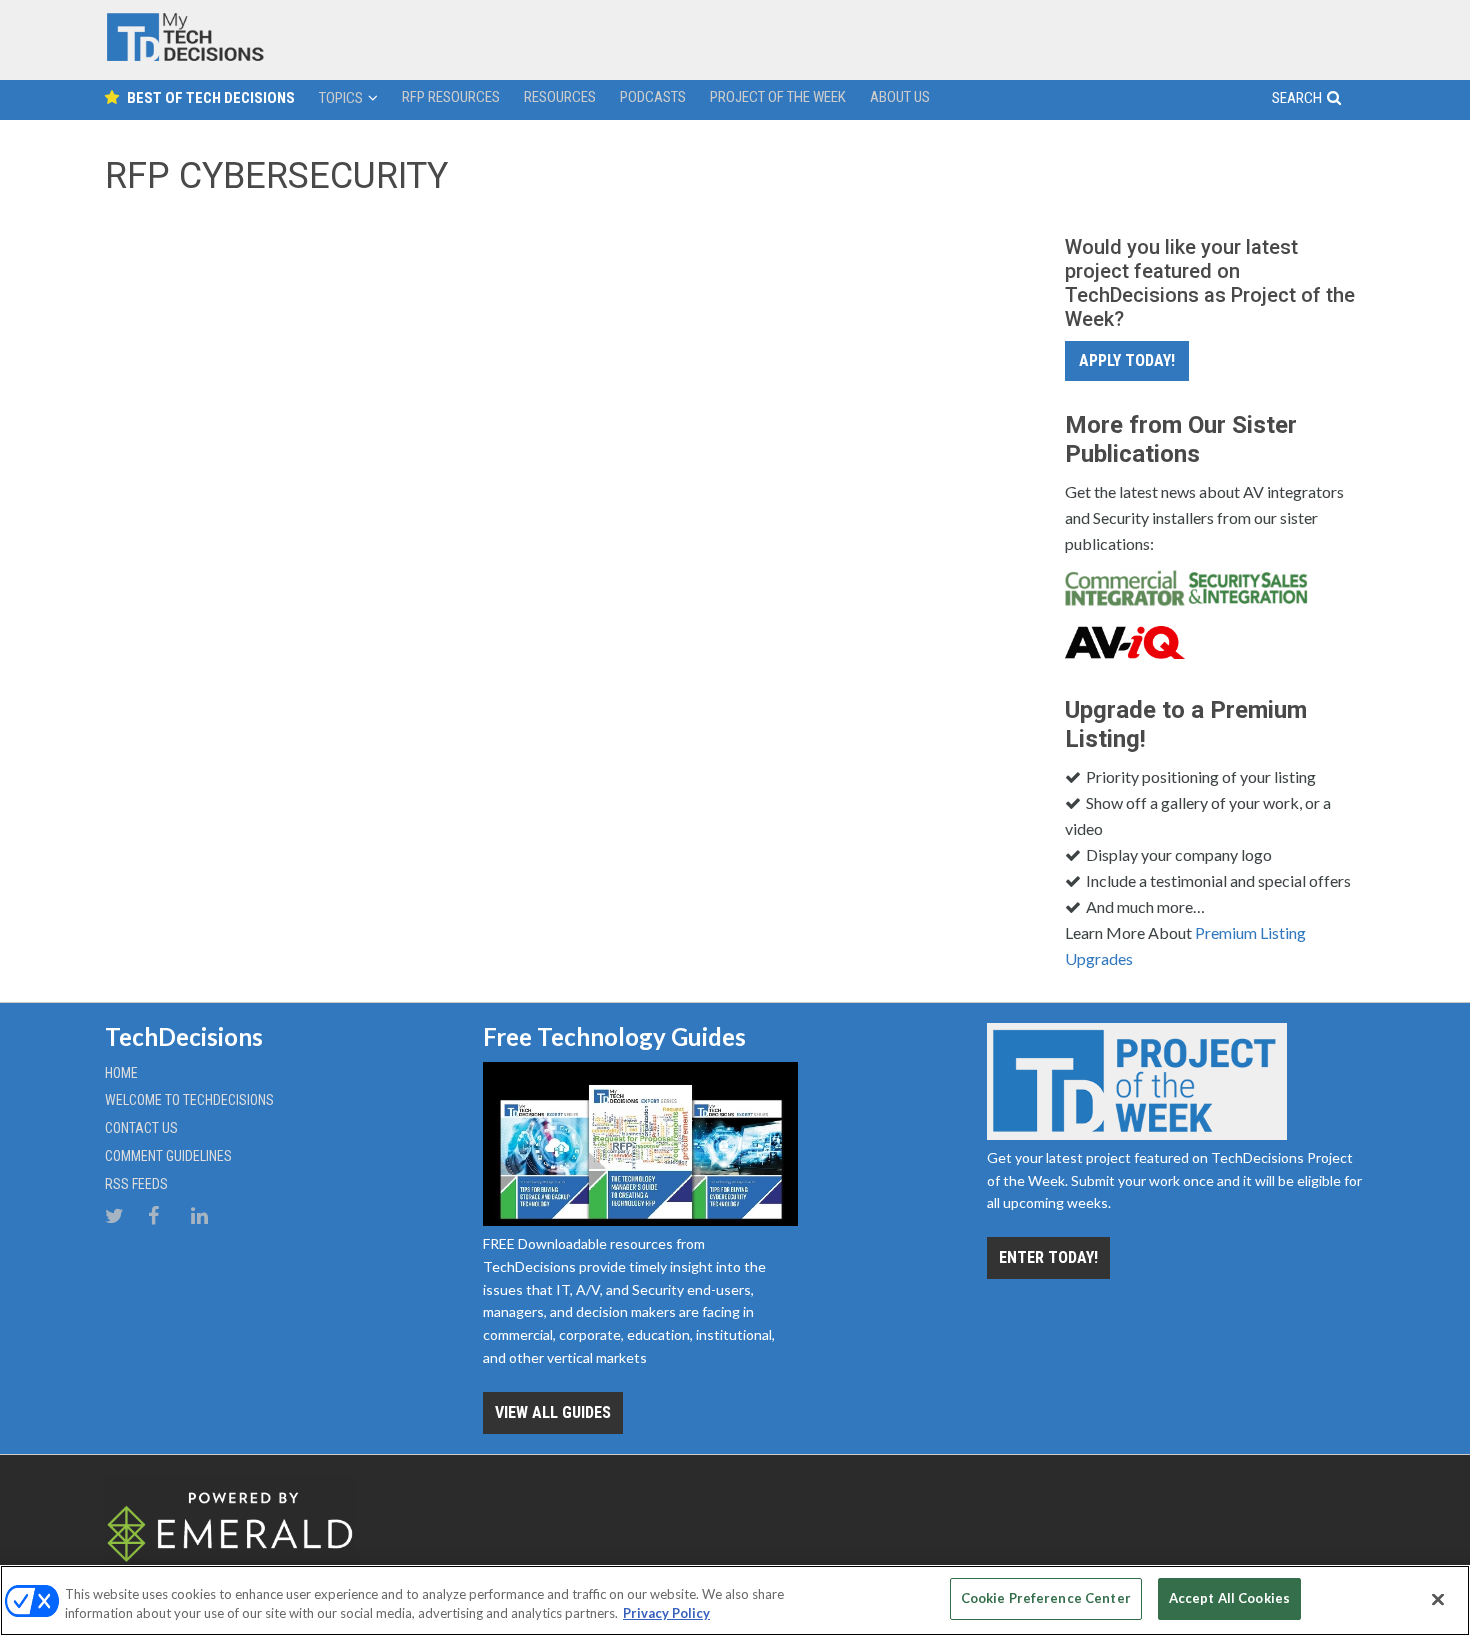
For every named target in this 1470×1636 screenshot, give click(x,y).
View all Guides (553, 1412)
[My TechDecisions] (185, 56)
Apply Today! (1127, 360)
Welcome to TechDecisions (189, 1100)
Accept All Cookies (1229, 1598)
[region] (735, 1600)
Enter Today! (1048, 1257)
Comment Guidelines (168, 1156)
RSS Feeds (136, 1184)
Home (121, 1073)
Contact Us (141, 1128)
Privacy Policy (666, 1614)
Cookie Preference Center (1046, 1598)
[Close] (1438, 1599)
